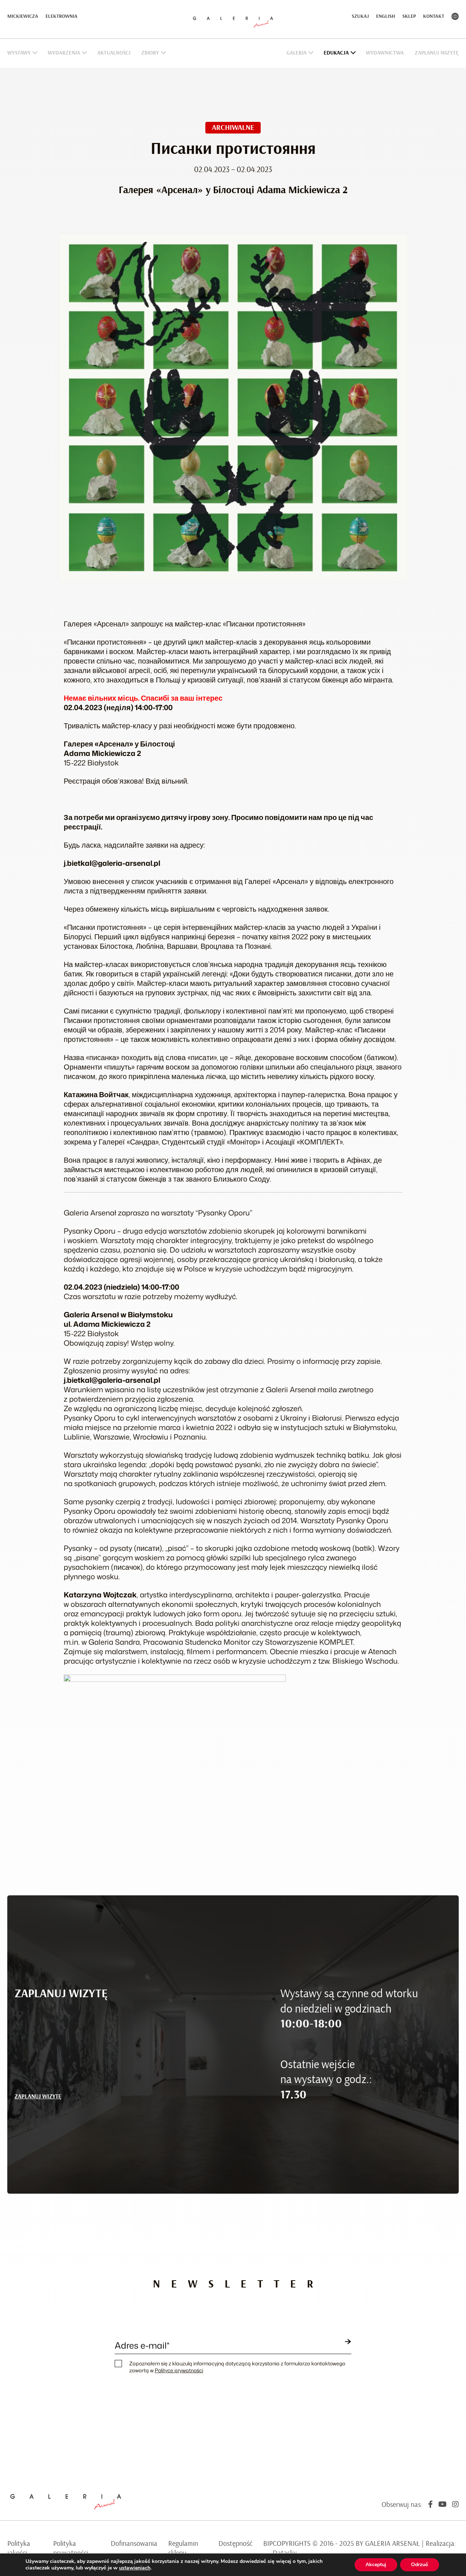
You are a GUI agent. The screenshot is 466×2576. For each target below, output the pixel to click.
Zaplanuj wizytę (437, 53)
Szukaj (360, 16)
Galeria (297, 53)
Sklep (409, 16)
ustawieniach (135, 2568)
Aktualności (114, 53)
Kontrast (455, 16)
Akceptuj (376, 2565)
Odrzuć (420, 2565)
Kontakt (434, 16)
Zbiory (150, 53)
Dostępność (235, 2544)
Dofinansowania (134, 2544)
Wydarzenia (64, 53)
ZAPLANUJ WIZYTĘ (38, 2097)
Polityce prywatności (179, 2370)
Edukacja (336, 53)
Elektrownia (62, 16)
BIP (268, 2544)
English (386, 16)
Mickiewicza (23, 16)
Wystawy (19, 53)
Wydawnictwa (385, 53)
